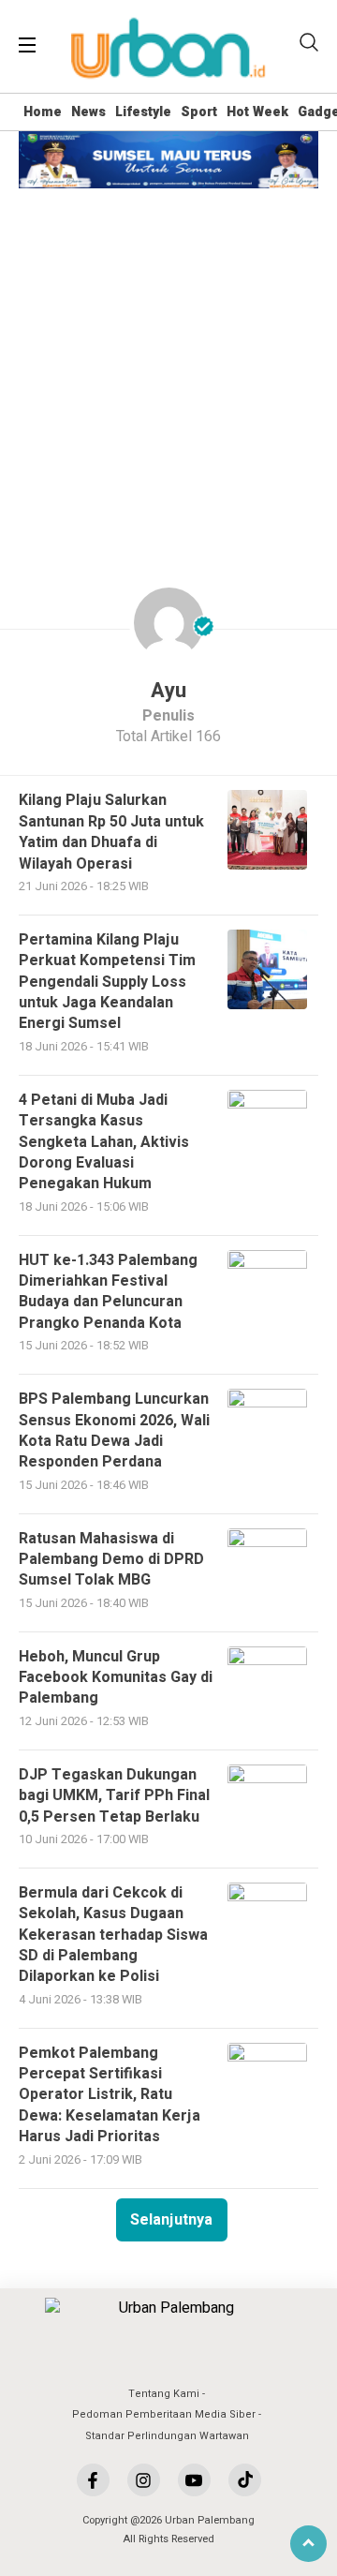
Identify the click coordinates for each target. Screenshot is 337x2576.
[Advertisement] (168, 366)
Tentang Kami (164, 2394)
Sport (199, 112)
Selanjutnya (171, 2220)
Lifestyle (143, 112)
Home (43, 112)
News (88, 112)
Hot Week (257, 112)
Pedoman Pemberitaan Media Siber (164, 2414)
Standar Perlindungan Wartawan (167, 2436)
